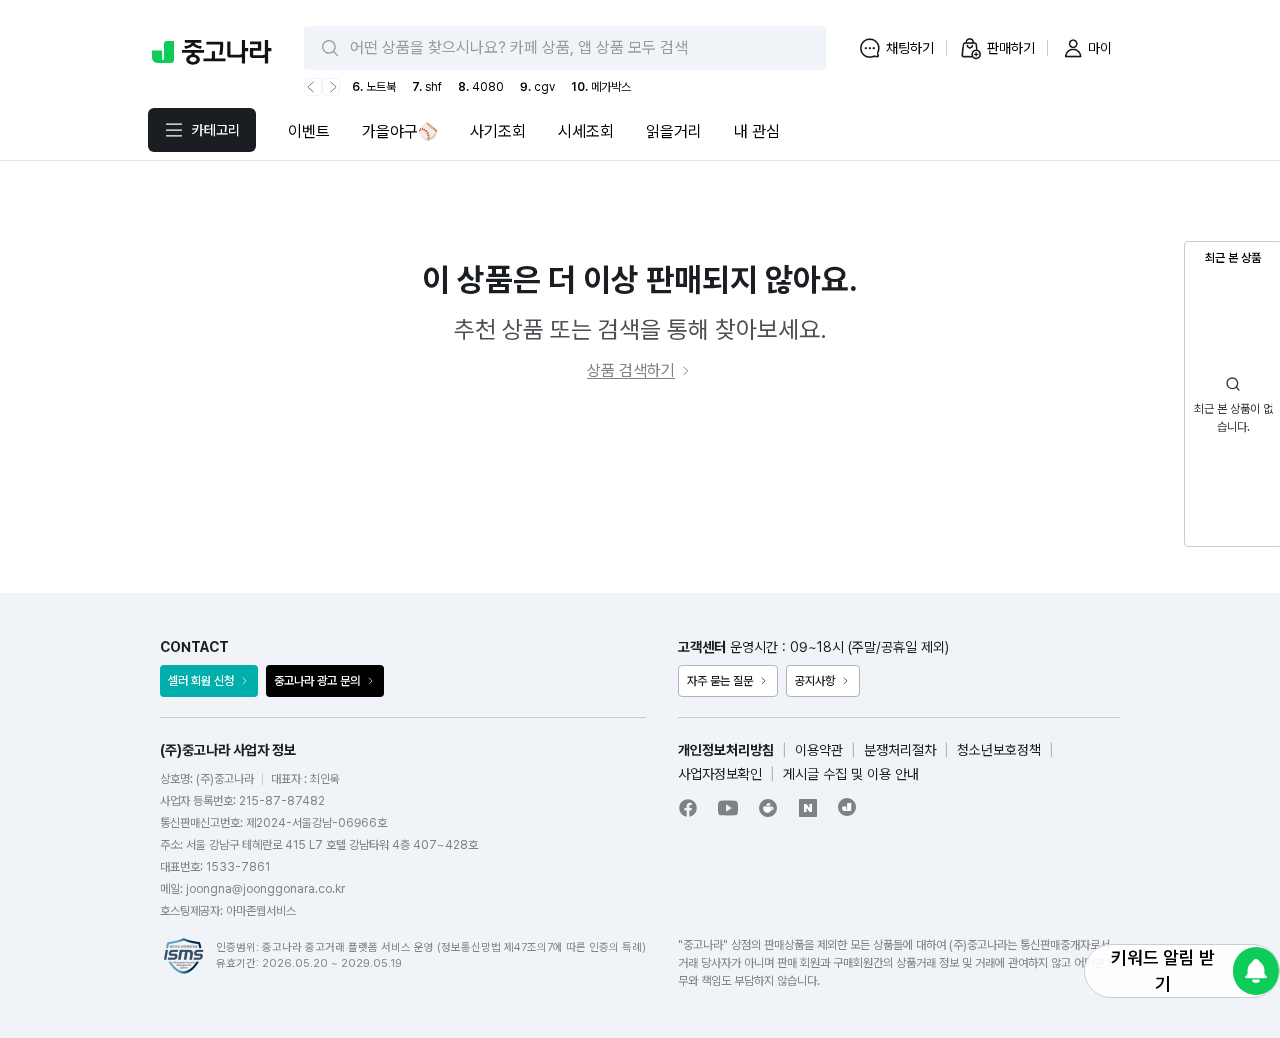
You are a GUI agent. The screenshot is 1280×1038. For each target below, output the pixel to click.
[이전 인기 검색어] (313, 87)
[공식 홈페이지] (848, 807)
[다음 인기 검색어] (331, 87)
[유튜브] (728, 808)
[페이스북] (688, 808)
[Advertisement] (640, 488)
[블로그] (808, 808)
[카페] (768, 808)
